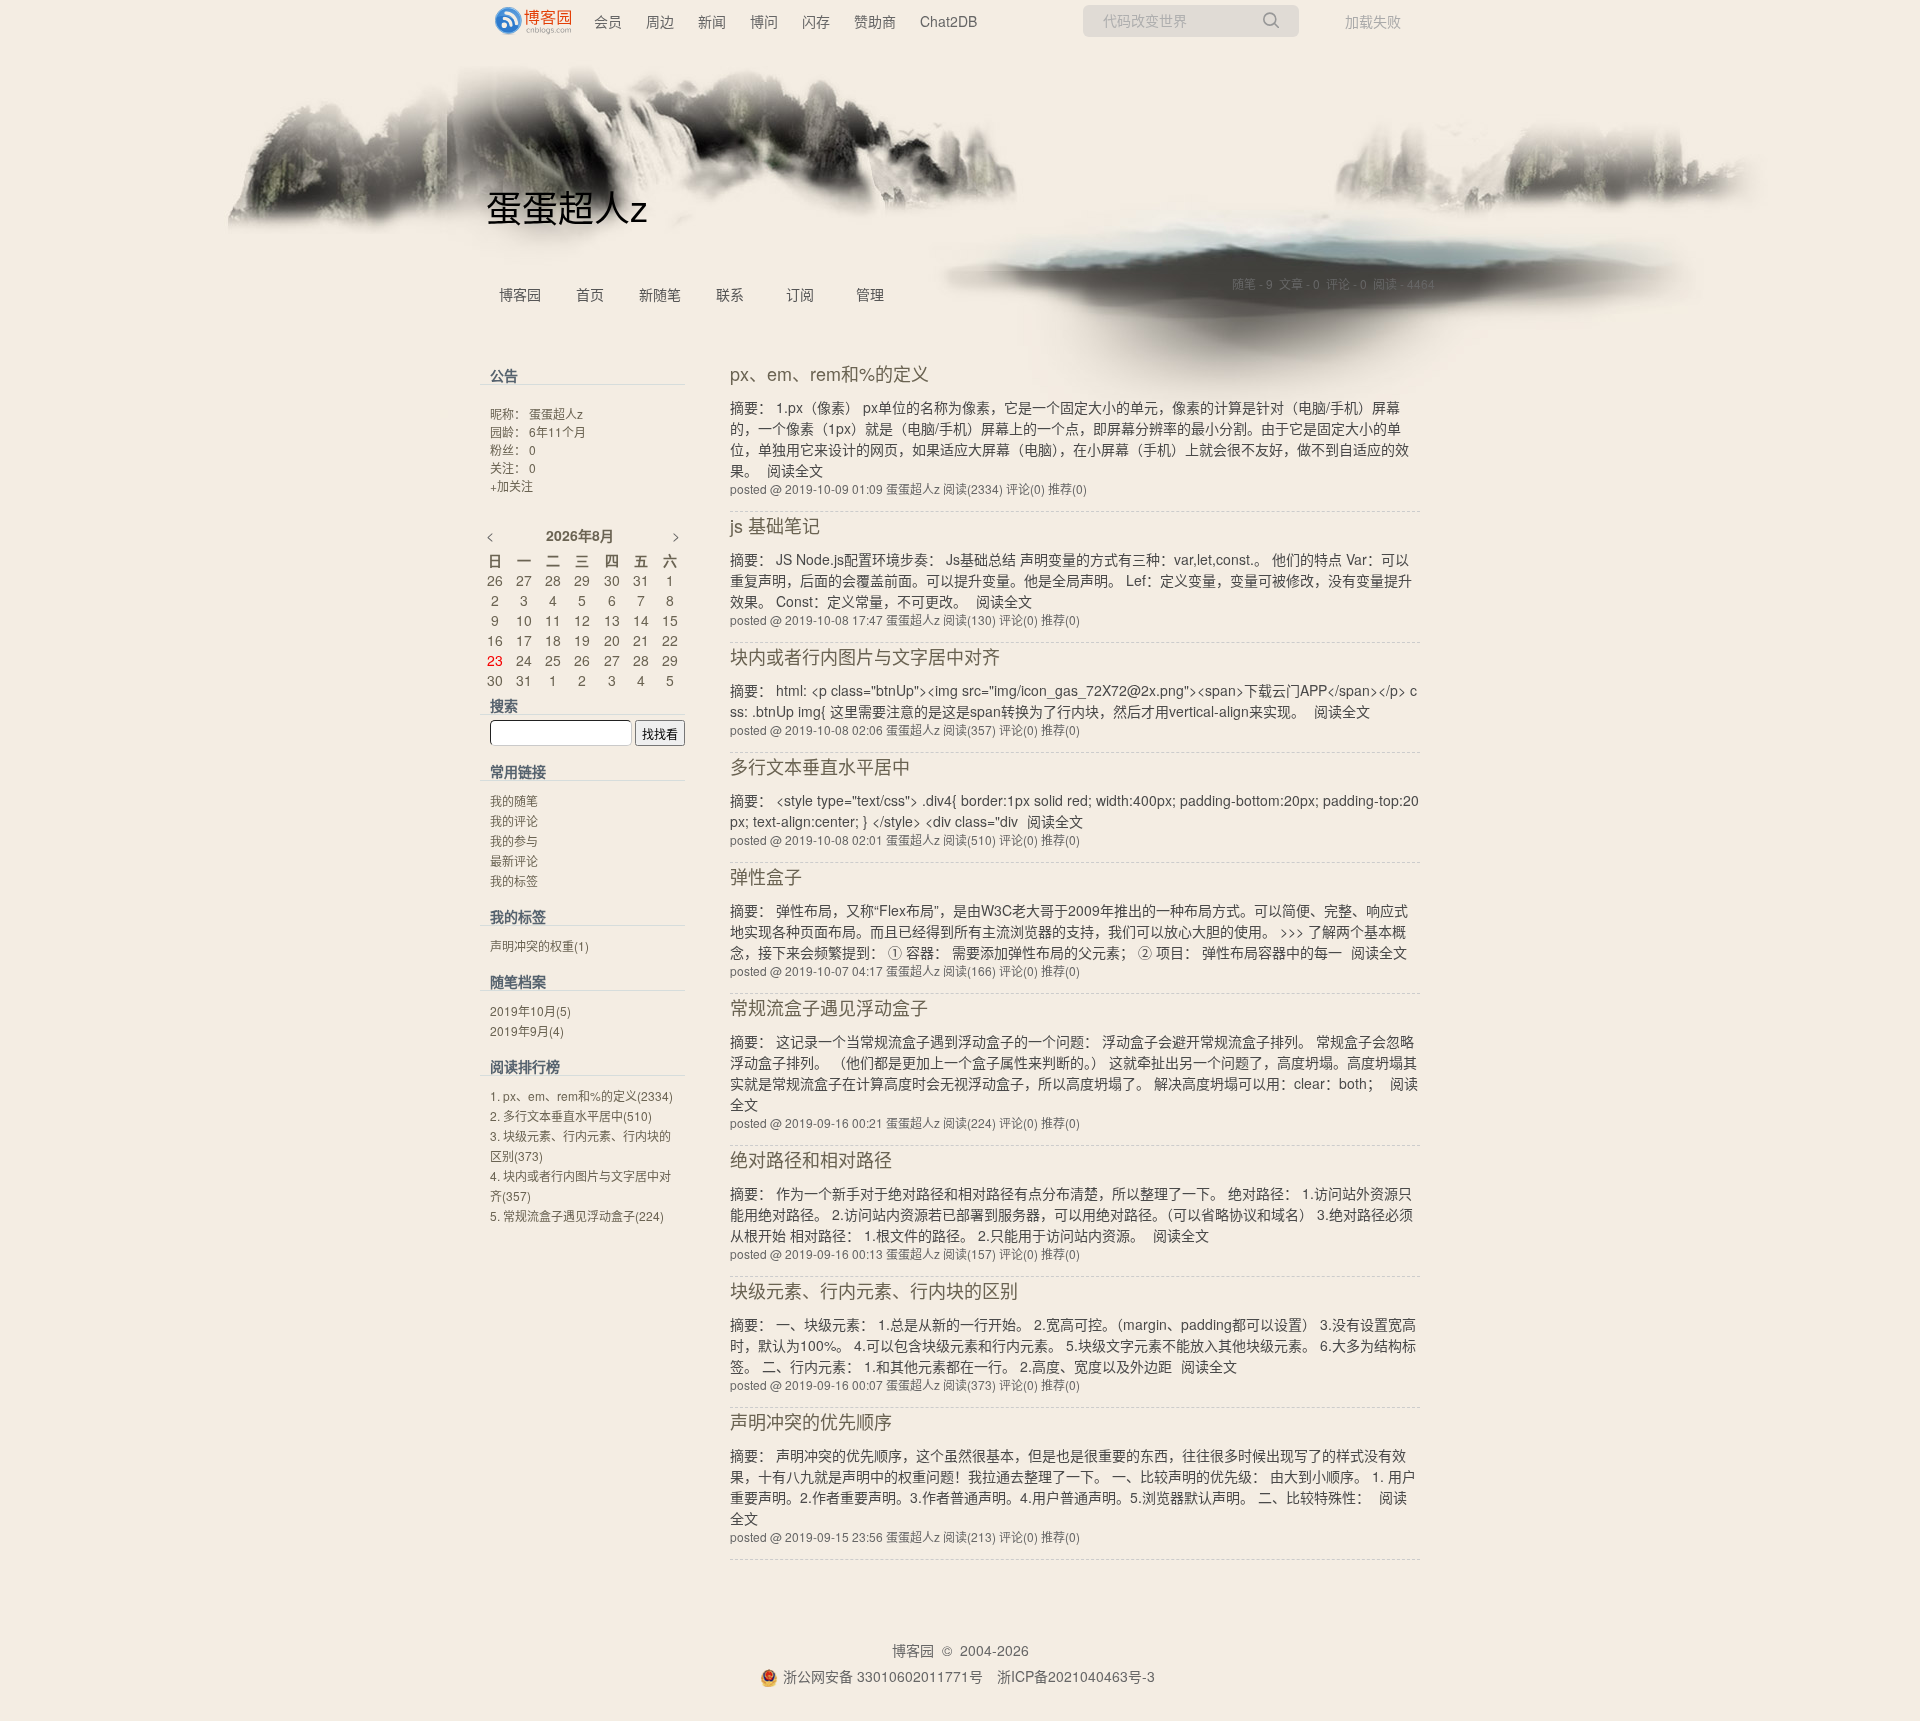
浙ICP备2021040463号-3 (1076, 1676)
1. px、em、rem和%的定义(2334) (581, 1095)
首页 (590, 294)
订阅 (800, 294)
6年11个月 (557, 431)
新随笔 (660, 294)
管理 (870, 294)
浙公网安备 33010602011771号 (883, 1676)
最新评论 (514, 860)
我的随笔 (514, 800)
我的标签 (514, 880)
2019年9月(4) (527, 1030)
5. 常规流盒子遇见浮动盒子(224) (577, 1215)
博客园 (520, 294)
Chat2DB (948, 21)
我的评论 (514, 820)
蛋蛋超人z (567, 206)
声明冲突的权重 (539, 945)
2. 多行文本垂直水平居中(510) (571, 1115)
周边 (660, 21)
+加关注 (511, 485)
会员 (608, 21)
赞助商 (875, 21)
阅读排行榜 (525, 1066)
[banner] (525, 21)
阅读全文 (795, 470)
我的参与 (514, 840)
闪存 (816, 21)
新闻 (712, 21)
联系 (730, 294)
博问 (764, 21)
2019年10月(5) (530, 1010)
